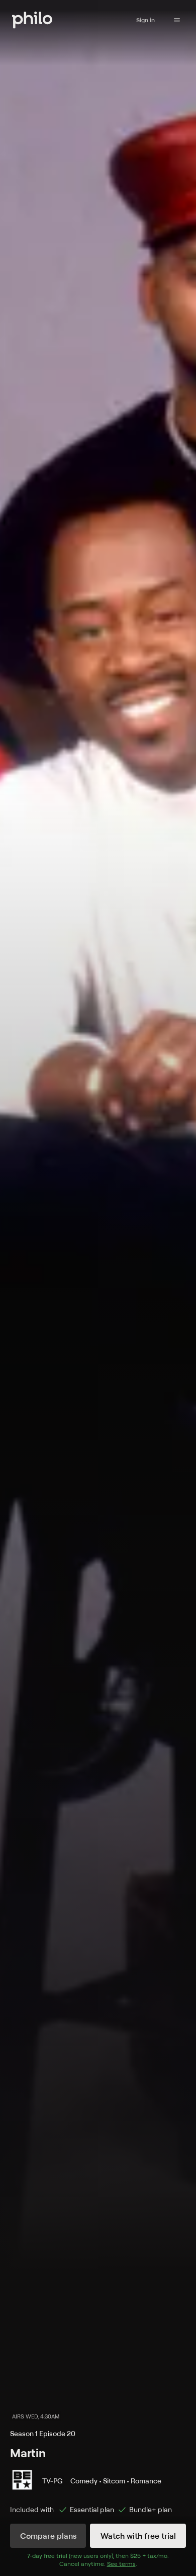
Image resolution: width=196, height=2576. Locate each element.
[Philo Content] (177, 20)
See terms (121, 2564)
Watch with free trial (138, 2536)
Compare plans (48, 2536)
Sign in (145, 20)
